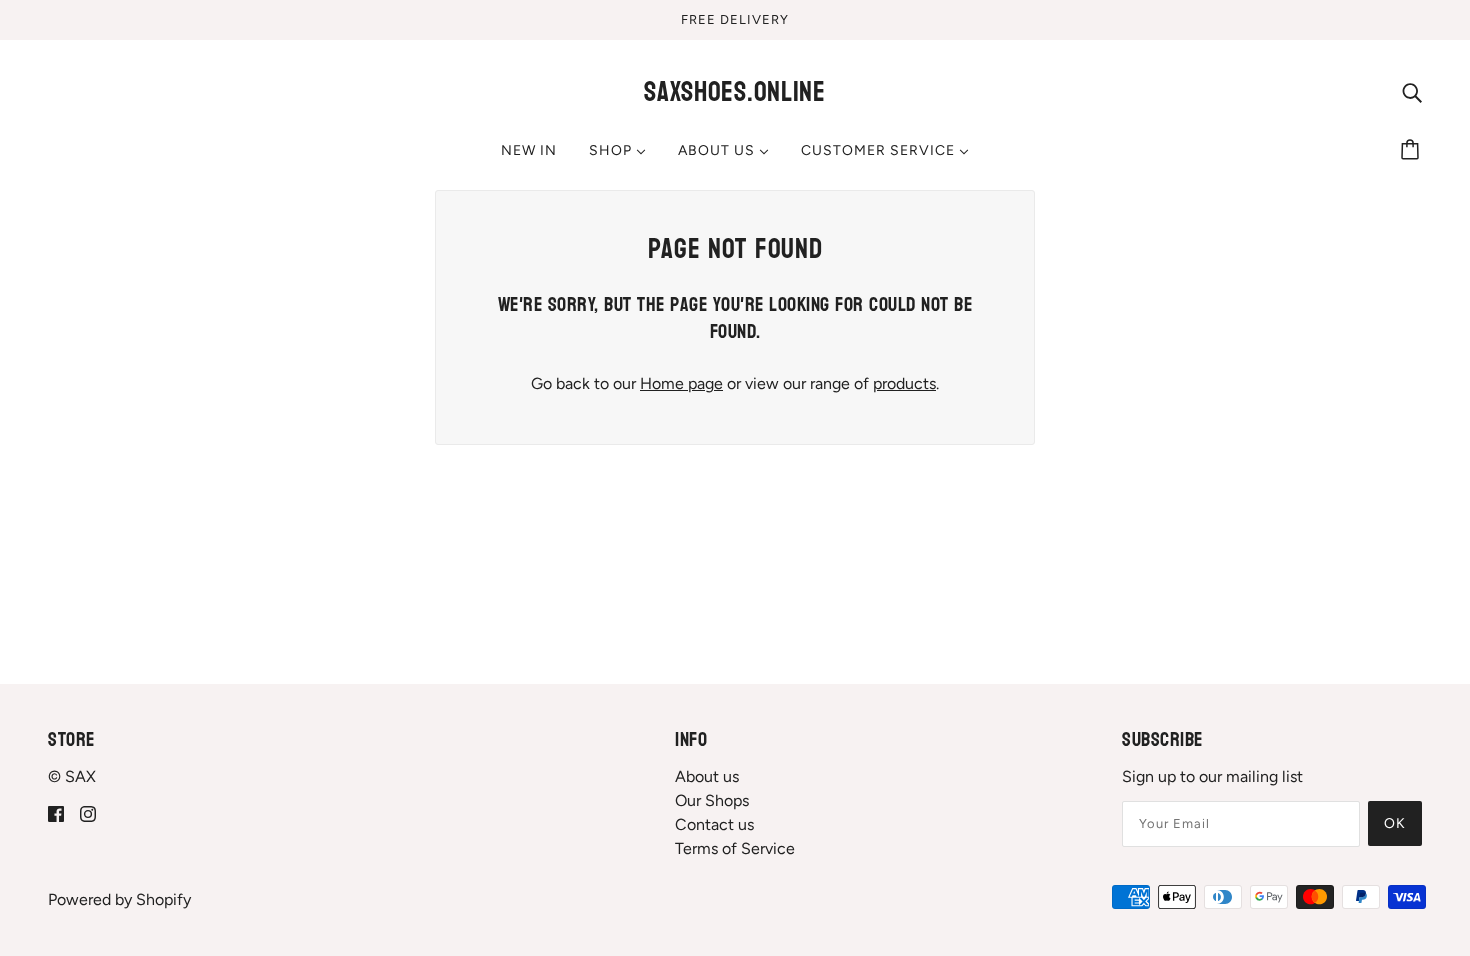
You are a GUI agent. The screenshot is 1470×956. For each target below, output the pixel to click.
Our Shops (712, 800)
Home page (681, 383)
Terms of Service (735, 848)
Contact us (714, 824)
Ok (1395, 823)
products (904, 383)
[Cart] (1413, 151)
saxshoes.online (735, 92)
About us (707, 776)
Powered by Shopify (119, 899)
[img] (1412, 92)
